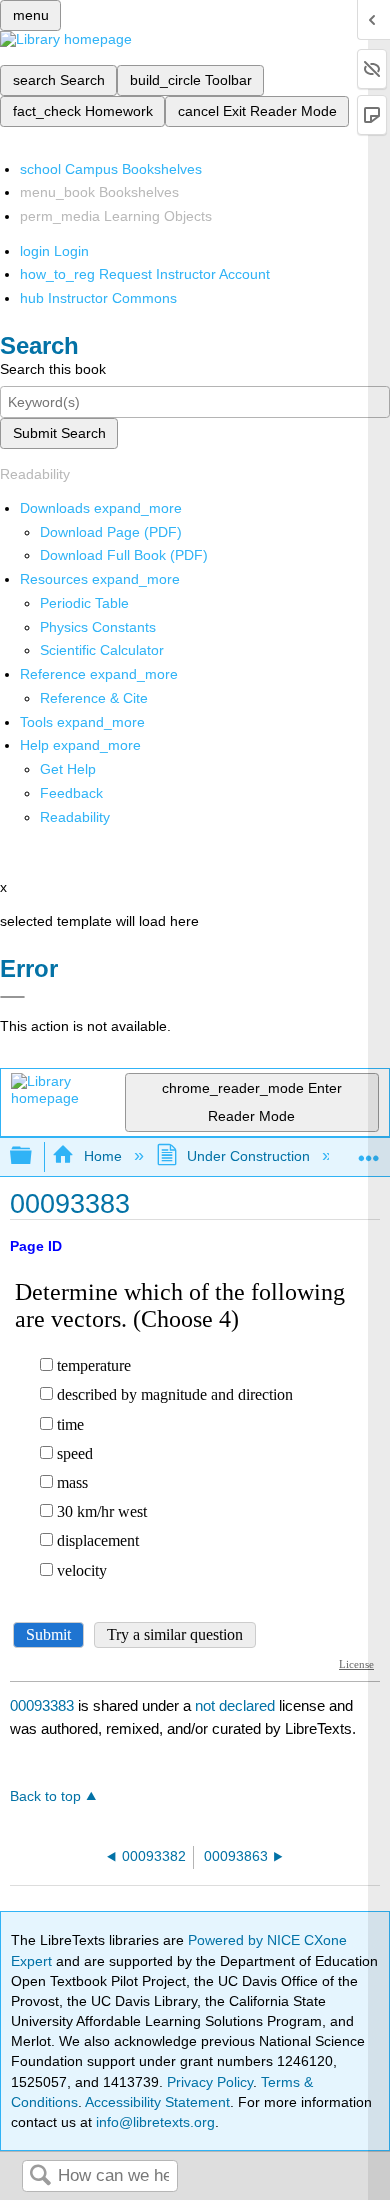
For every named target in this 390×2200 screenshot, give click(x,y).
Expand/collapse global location (369, 1150)
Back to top (45, 1796)
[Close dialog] (12, 997)
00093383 (42, 1705)
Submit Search (59, 433)
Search (40, 2176)
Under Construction (248, 1156)
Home (102, 1156)
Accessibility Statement (157, 2102)
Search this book (53, 369)
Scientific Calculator (102, 650)
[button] (71, 793)
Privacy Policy (210, 2082)
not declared (237, 1705)
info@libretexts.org (153, 2122)
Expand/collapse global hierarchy (34, 1156)
